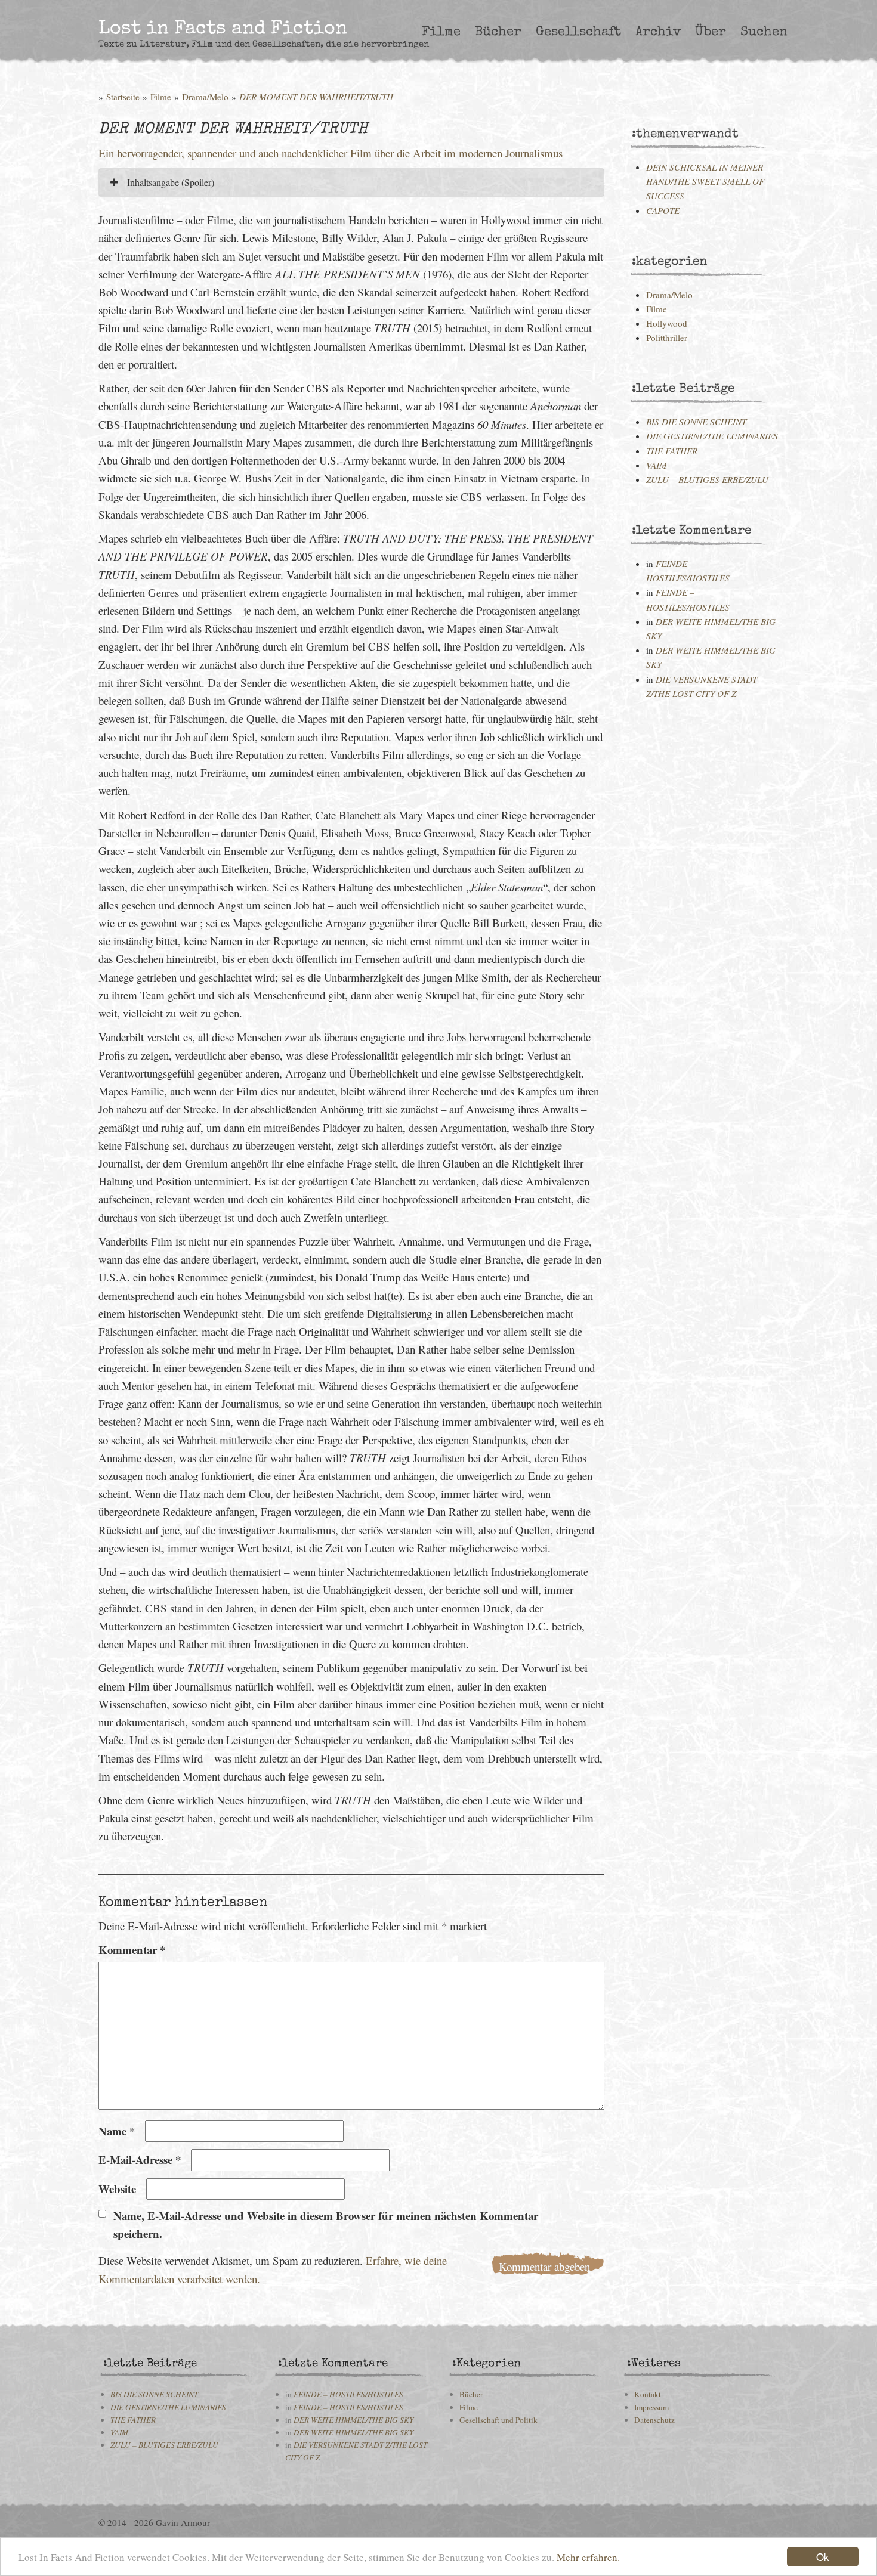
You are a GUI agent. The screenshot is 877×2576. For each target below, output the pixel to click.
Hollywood (667, 323)
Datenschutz (654, 2420)
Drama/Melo (205, 97)
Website (117, 2189)
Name (117, 2131)
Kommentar (132, 1950)
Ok (823, 2557)
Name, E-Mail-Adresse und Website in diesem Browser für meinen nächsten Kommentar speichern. (326, 2224)
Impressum (651, 2407)
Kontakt (648, 2394)
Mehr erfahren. (588, 2557)
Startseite (123, 97)
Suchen (764, 32)
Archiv (658, 32)
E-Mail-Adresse (140, 2159)
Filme (441, 32)
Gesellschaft (578, 32)
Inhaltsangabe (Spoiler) (169, 182)
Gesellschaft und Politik (498, 2420)
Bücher (498, 32)
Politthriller (667, 338)
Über (711, 32)
